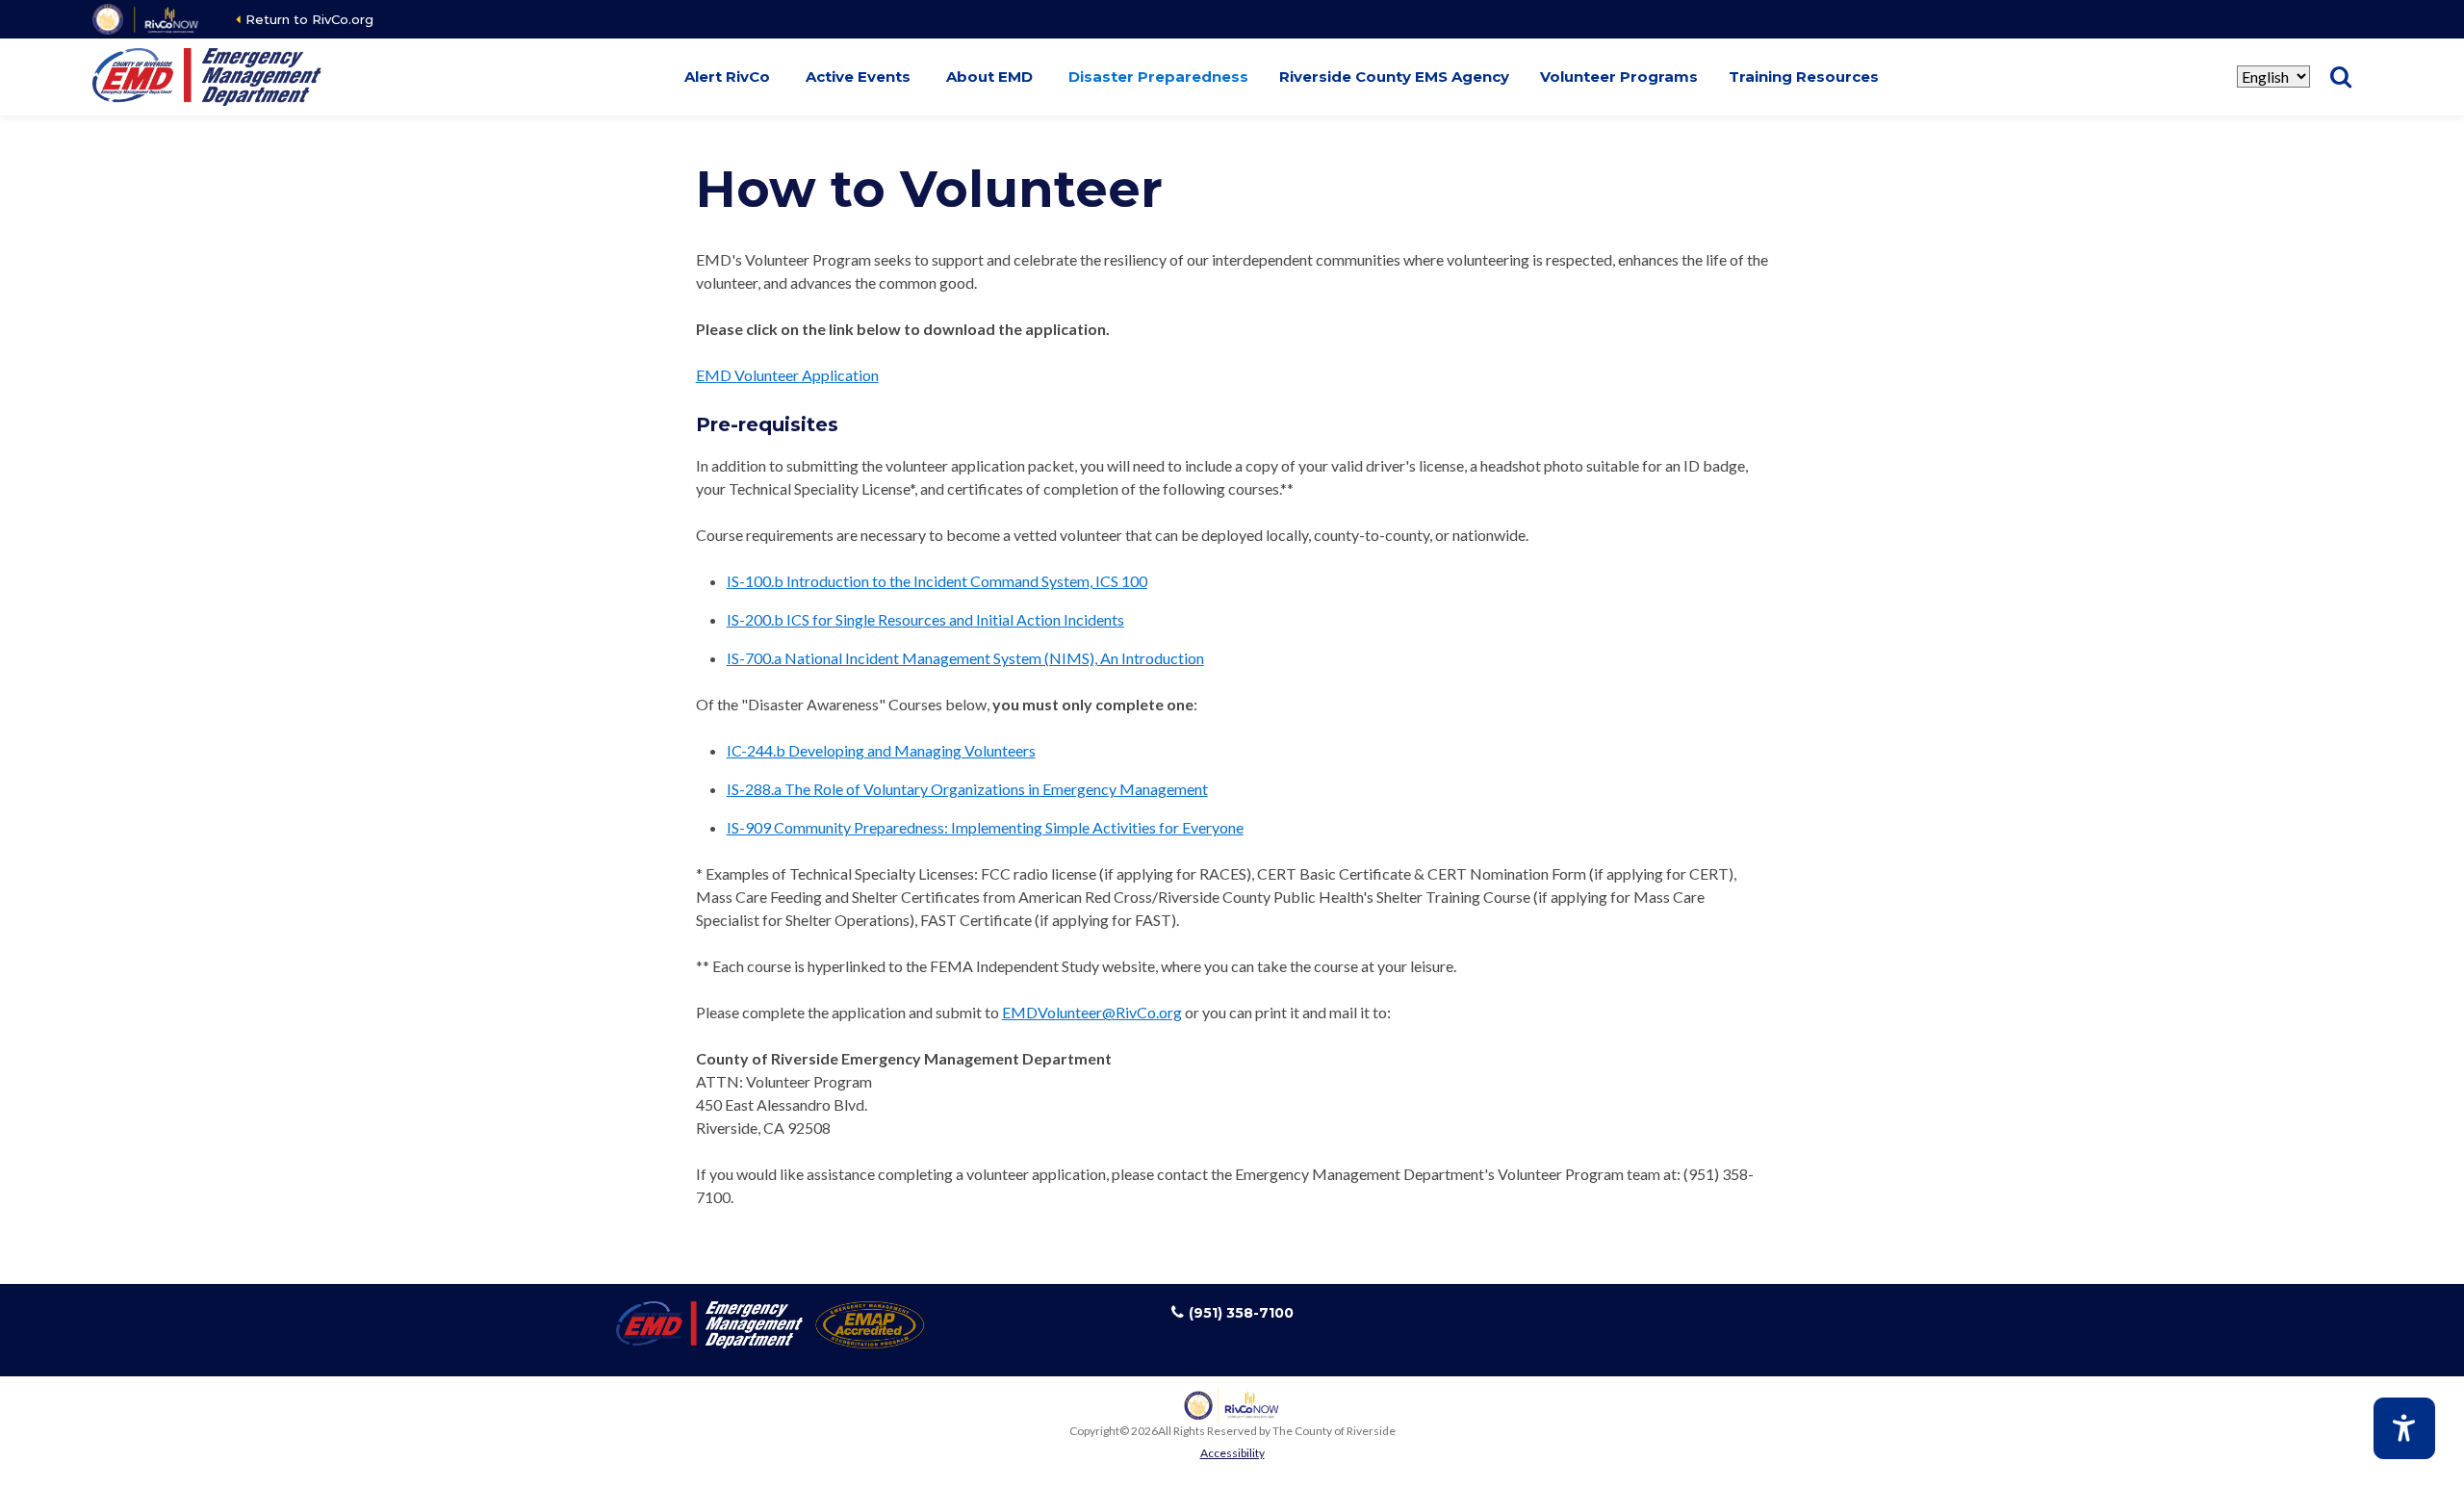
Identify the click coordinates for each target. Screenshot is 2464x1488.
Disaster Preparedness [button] (1158, 77)
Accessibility (1232, 1453)
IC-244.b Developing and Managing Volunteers (881, 750)
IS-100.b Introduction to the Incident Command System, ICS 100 (937, 581)
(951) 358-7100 (1241, 1313)
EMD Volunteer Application (787, 375)
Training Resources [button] (1804, 77)
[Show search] (2341, 77)
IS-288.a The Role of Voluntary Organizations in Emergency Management (967, 789)
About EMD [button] (989, 77)
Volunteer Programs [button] (1619, 77)
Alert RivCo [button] (727, 77)
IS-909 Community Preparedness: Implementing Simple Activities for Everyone (985, 827)
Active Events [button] (858, 77)
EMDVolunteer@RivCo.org (1092, 1012)
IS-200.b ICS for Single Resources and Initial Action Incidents (925, 619)
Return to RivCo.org (309, 19)
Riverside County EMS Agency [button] (1394, 77)
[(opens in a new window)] (147, 19)
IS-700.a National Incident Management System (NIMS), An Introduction (965, 658)
